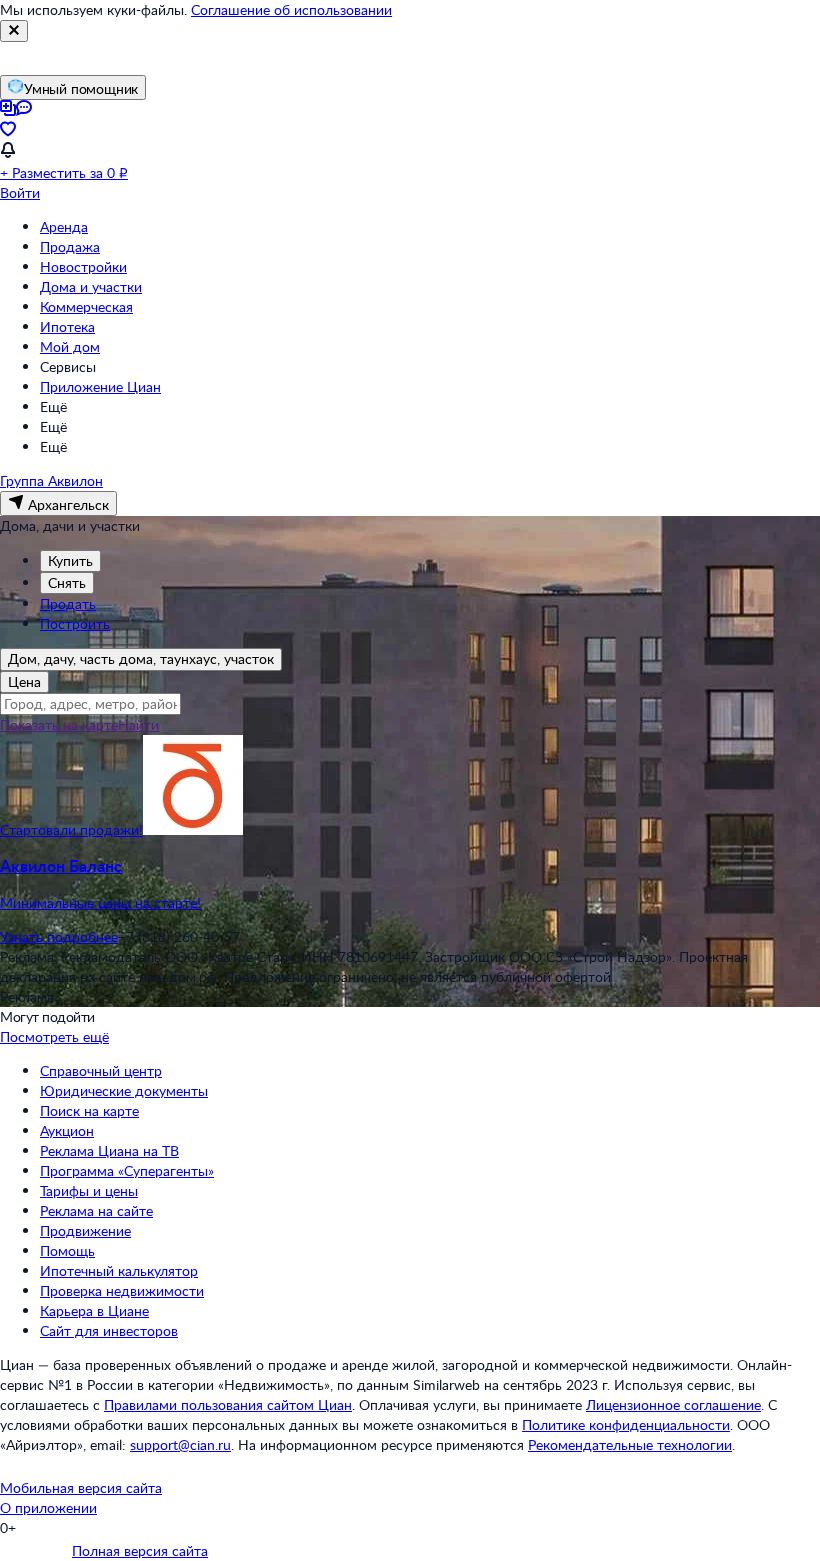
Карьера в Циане (94, 1310)
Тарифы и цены (89, 1190)
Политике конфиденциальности (626, 1424)
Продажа (70, 246)
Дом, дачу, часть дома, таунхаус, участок (141, 658)
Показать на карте (59, 724)
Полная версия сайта (140, 1550)
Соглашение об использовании (291, 9)
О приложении (48, 1507)
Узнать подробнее (59, 936)
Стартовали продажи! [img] (71, 829)
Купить (70, 560)
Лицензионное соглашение (673, 1404)
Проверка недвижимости (122, 1290)
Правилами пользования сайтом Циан (228, 1404)
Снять (67, 582)
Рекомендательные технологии (630, 1444)
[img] (193, 829)
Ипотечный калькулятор (119, 1270)
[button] (410, 884)
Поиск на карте (89, 1110)
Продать (68, 603)
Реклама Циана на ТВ (109, 1150)
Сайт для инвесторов (109, 1330)
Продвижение (85, 1230)
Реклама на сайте (96, 1210)
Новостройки (83, 266)
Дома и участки (91, 286)
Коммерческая (86, 306)
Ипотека (67, 326)
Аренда (64, 226)
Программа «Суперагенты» (127, 1170)
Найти (138, 724)
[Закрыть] (14, 31)
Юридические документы (124, 1090)
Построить (75, 623)
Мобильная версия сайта (81, 1487)
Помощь (67, 1250)
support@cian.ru (180, 1444)
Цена (24, 681)
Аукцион (67, 1130)
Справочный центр (101, 1070)
